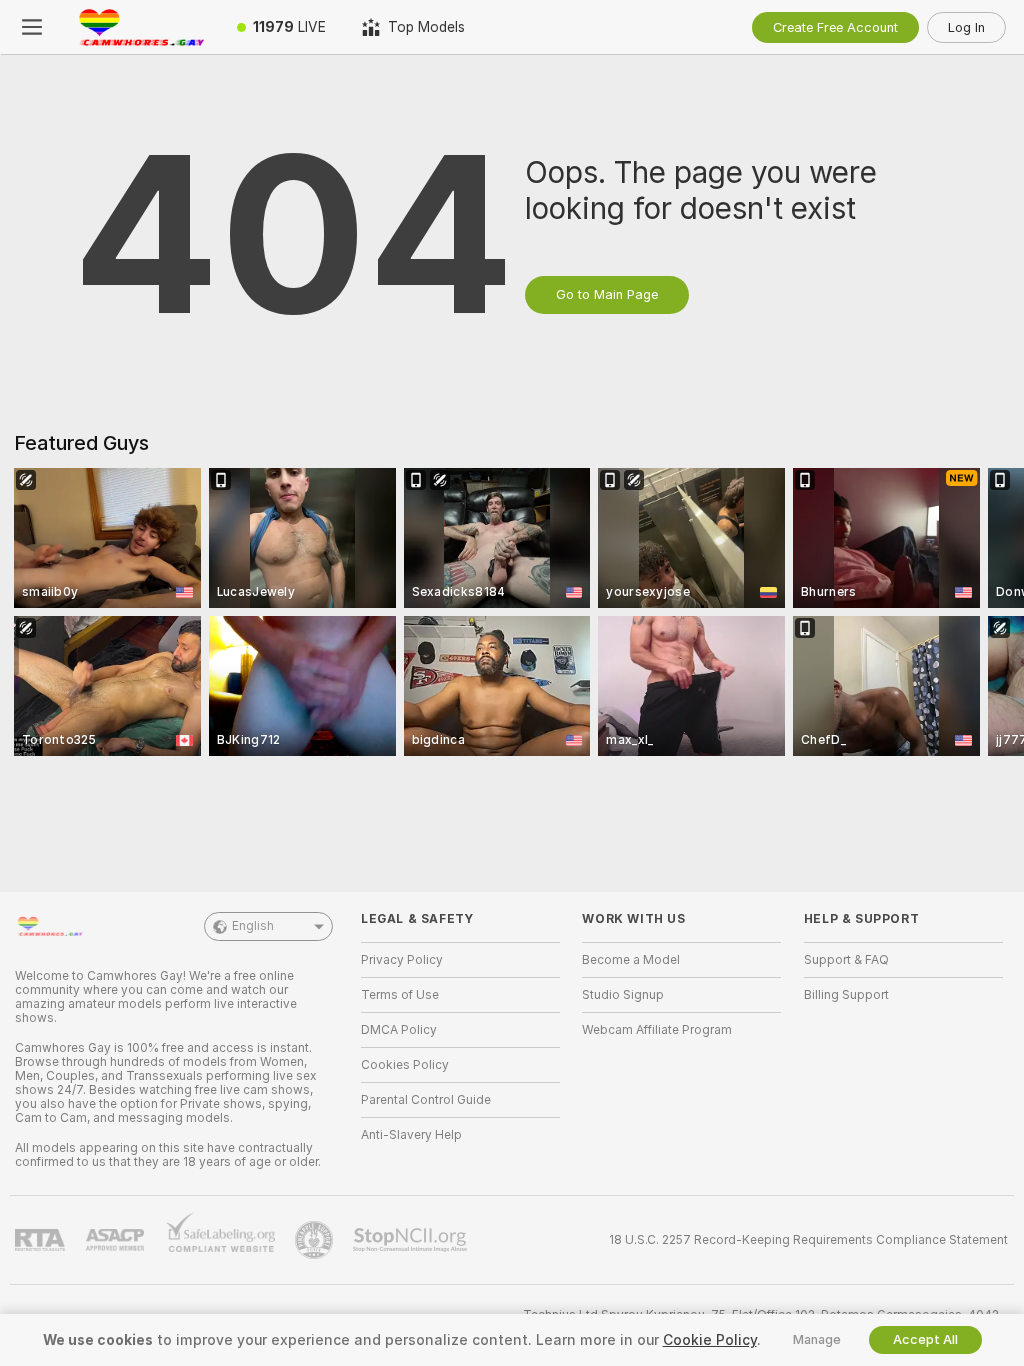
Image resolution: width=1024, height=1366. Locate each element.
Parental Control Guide (426, 1100)
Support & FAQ (846, 960)
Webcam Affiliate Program (657, 1030)
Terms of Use (400, 995)
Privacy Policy (402, 960)
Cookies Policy (405, 1065)
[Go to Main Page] (141, 27)
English (253, 926)
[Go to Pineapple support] (316, 1240)
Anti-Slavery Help (411, 1135)
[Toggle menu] (32, 27)
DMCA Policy (399, 1030)
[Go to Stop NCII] (412, 1240)
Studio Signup (623, 995)
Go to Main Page (607, 294)
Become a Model (631, 960)
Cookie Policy (710, 1340)
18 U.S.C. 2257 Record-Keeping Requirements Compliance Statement (808, 1240)
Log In (966, 27)
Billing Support (846, 995)
